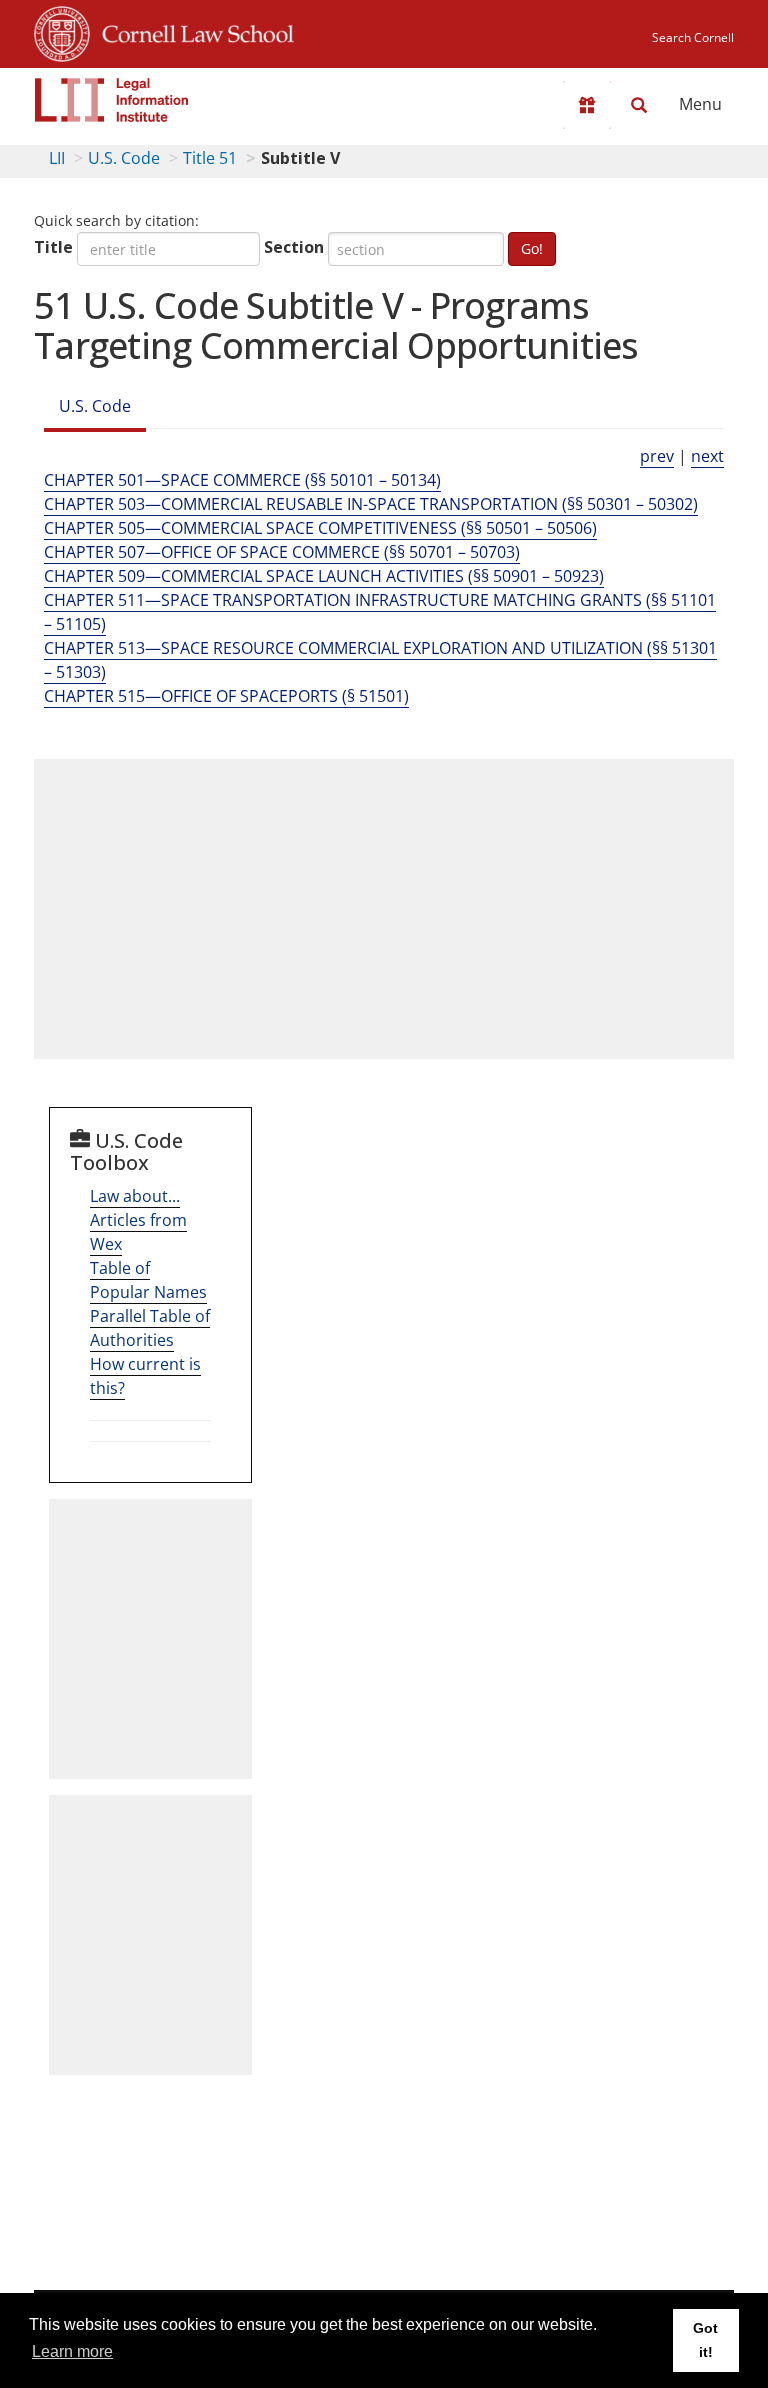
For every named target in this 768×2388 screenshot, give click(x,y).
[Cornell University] (62, 31)
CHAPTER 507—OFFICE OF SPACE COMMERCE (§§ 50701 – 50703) (282, 552)
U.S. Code (124, 158)
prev (657, 456)
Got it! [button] (705, 2340)
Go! (532, 248)
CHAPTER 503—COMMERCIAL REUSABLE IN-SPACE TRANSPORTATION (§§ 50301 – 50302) (371, 504)
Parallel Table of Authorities (150, 1328)
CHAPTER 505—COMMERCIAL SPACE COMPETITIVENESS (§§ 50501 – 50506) (320, 528)
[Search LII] (639, 105)
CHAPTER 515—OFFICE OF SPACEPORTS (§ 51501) (226, 696)
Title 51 (210, 158)
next (707, 456)
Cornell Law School (192, 31)
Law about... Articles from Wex (138, 1220)
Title (53, 247)
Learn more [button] (72, 2351)
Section (294, 247)
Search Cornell (693, 37)
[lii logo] (112, 100)
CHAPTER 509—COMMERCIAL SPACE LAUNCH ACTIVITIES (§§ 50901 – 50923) (324, 576)
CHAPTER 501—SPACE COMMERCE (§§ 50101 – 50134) (242, 480)
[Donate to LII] (587, 105)
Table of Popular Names (148, 1280)
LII (57, 158)
